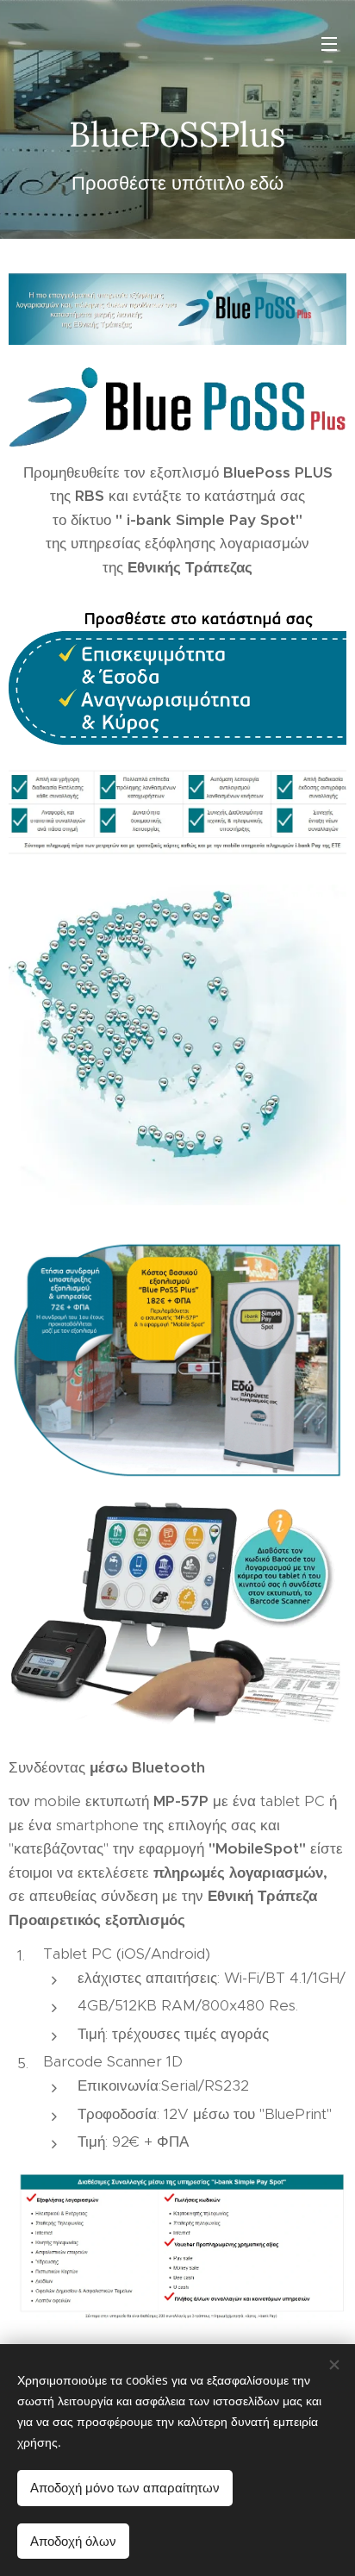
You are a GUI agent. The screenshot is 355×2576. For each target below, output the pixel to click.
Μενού (329, 43)
